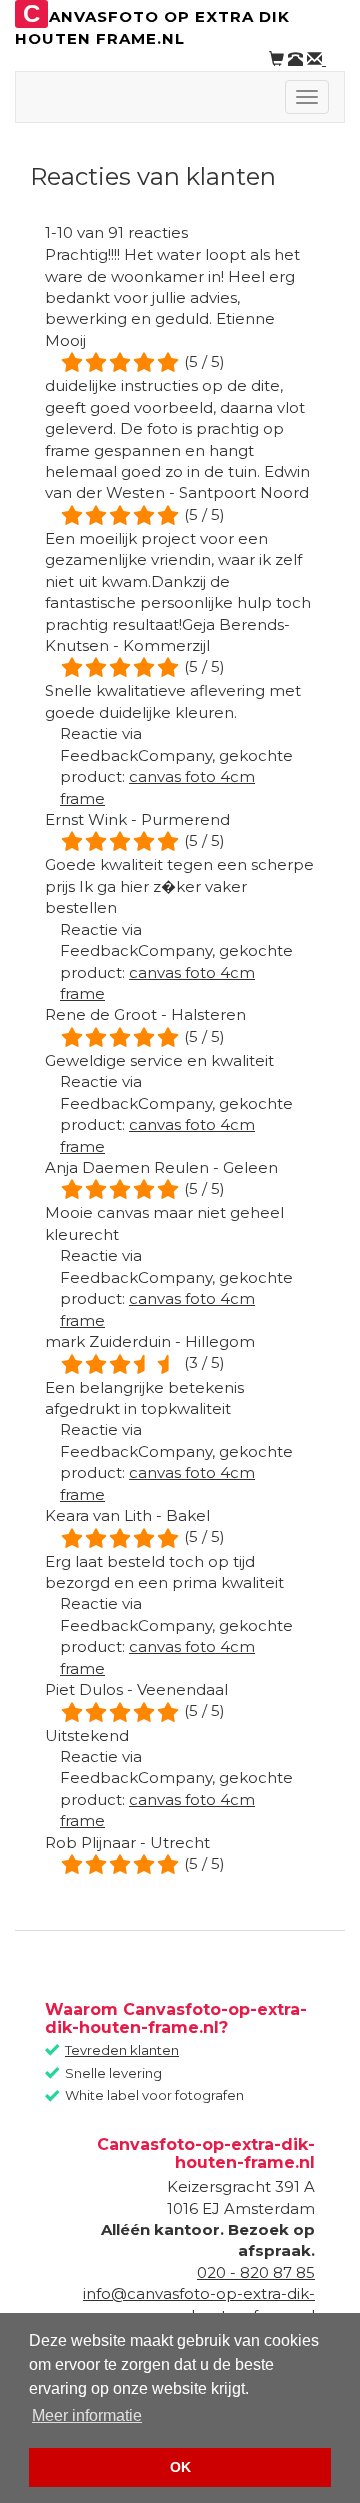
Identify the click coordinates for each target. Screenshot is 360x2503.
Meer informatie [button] (87, 2415)
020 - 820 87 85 (256, 2272)
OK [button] (180, 2467)
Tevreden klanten (122, 2050)
